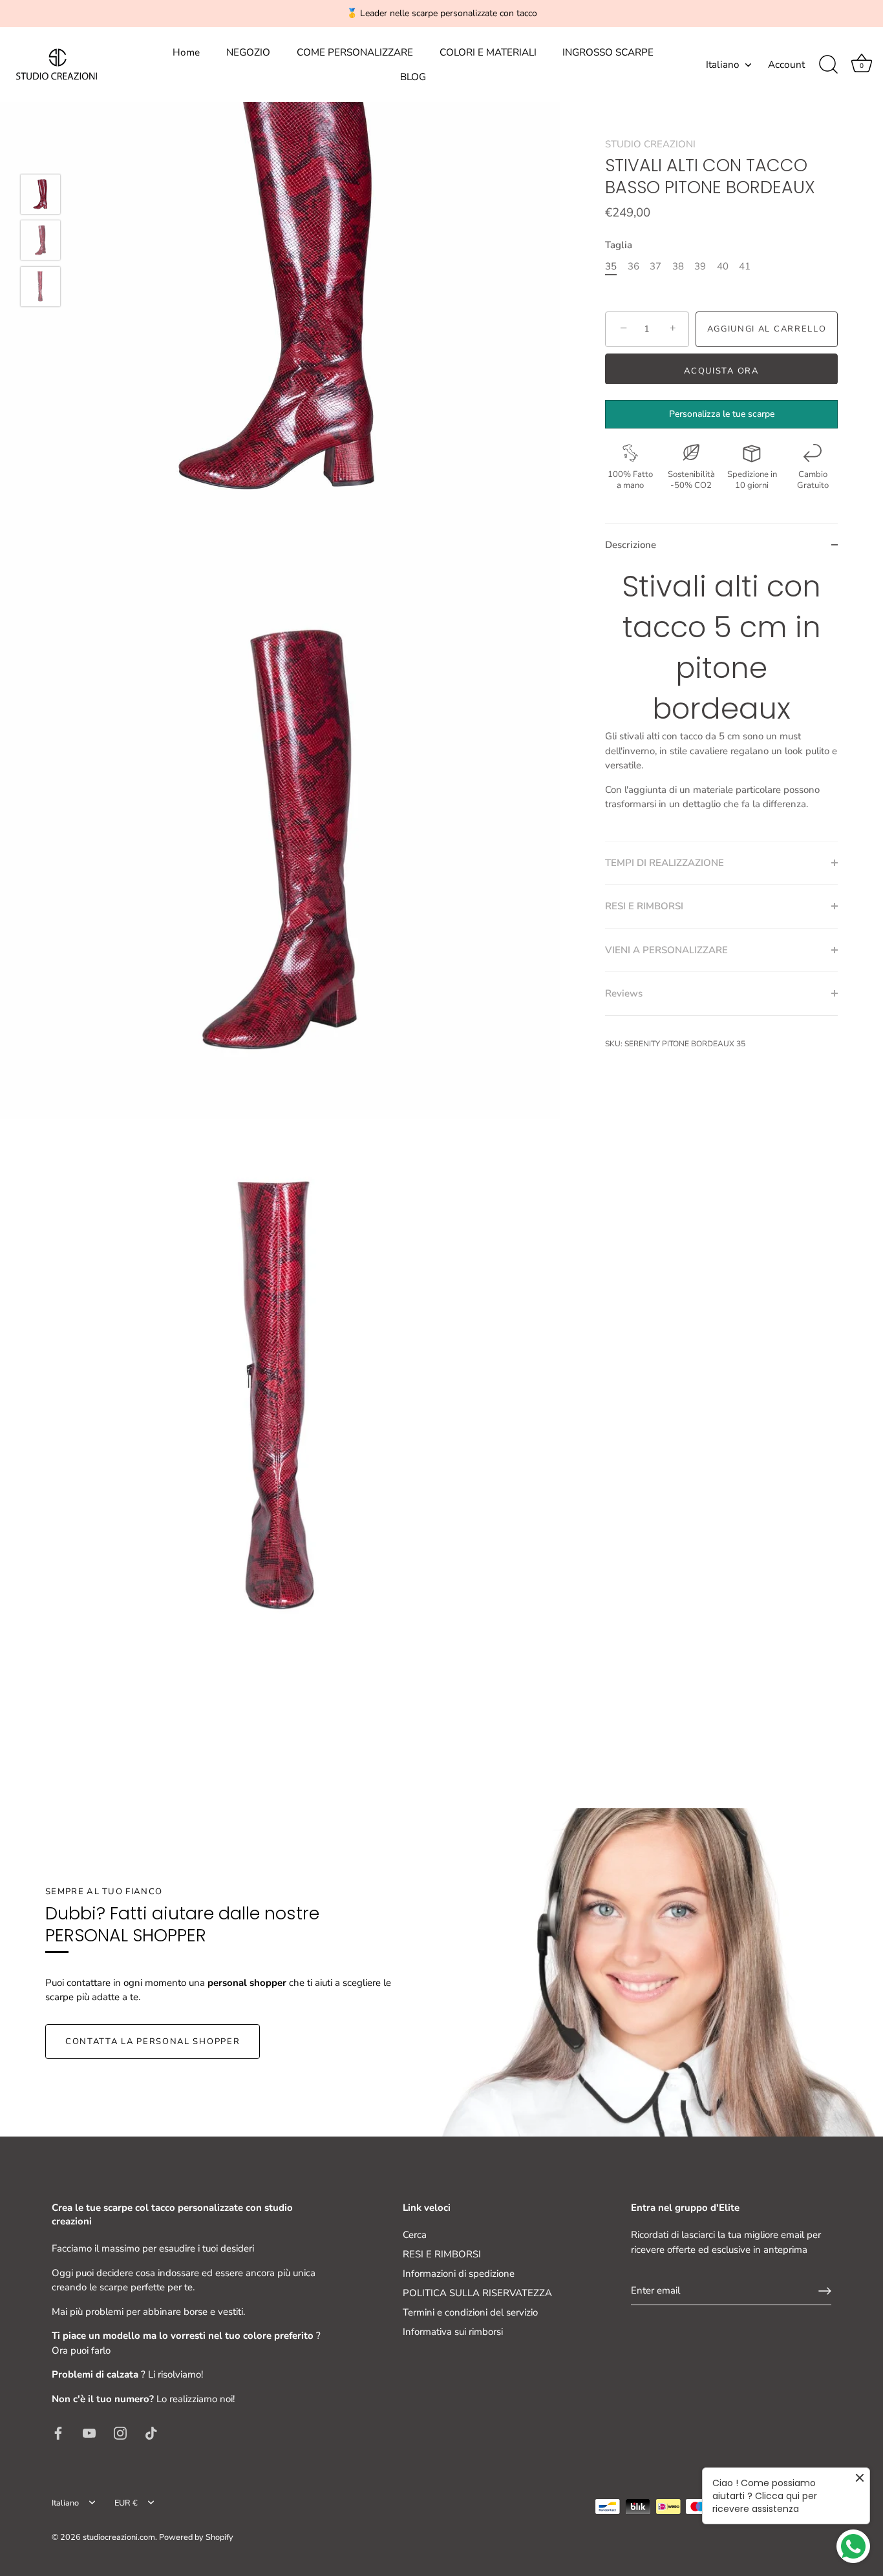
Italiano (723, 65)
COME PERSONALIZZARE (355, 52)
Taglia (619, 245)
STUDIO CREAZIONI (650, 144)
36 (633, 266)
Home (186, 52)
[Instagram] (120, 2433)
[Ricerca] (828, 65)
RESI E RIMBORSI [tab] (644, 906)
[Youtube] (89, 2433)
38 (678, 266)
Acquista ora (721, 370)
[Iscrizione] (825, 2291)
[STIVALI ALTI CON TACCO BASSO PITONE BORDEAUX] (40, 194)
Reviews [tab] (624, 993)
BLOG (413, 77)
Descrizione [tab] (631, 544)
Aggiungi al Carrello (767, 329)
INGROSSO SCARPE (608, 52)
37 (655, 266)
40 (723, 266)
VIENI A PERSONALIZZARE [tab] (666, 949)
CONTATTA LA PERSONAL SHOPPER (153, 2042)
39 (700, 266)
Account (786, 65)
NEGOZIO (248, 52)
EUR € (126, 2504)
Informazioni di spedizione (459, 2274)
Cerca (415, 2235)
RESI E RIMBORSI (442, 2254)
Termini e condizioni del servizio (470, 2312)
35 (611, 266)
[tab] (721, 703)
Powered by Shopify (196, 2537)
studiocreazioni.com (119, 2537)
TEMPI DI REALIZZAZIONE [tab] (665, 862)
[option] (40, 196)
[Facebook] (58, 2433)
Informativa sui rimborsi (453, 2332)
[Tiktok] (151, 2433)
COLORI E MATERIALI (488, 52)
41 (745, 266)
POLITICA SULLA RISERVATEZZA (477, 2293)
